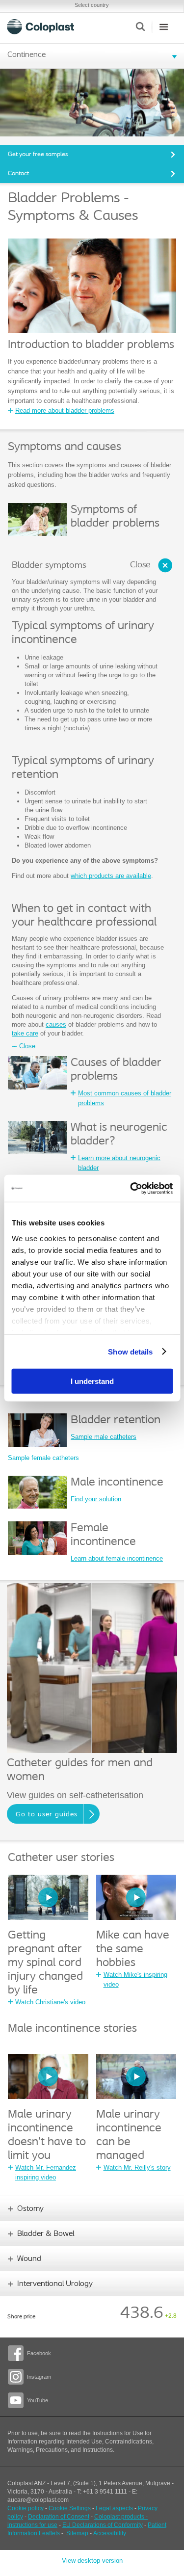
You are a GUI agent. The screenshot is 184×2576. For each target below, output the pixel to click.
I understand (92, 1381)
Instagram (39, 2377)
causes (56, 1024)
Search (140, 27)
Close (140, 565)
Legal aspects (114, 2508)
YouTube (38, 2400)
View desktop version (92, 2561)
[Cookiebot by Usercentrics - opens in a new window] (131, 1188)
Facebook (39, 2353)
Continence (26, 55)
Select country (92, 5)
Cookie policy (26, 2508)
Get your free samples (38, 154)
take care (25, 1033)
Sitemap (77, 2533)
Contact (18, 173)
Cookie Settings (70, 2508)
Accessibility (110, 2533)
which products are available (111, 876)
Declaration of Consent (59, 2517)
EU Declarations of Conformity (103, 2525)
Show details (130, 1351)
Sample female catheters (43, 1458)
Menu (164, 27)
